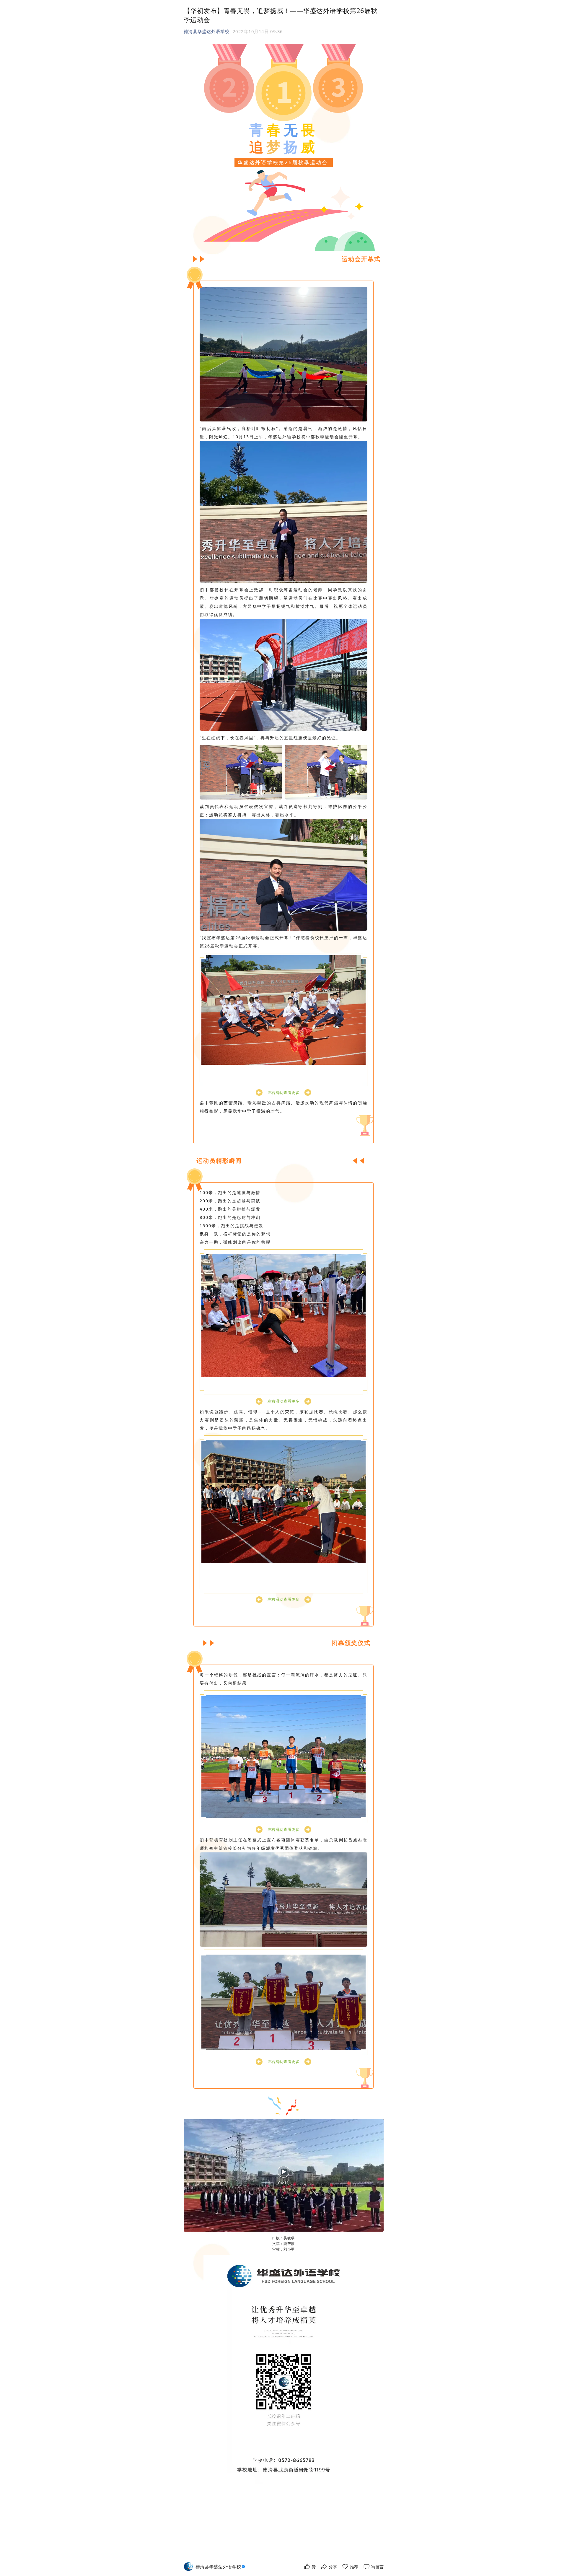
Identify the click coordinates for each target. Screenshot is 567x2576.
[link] (221, 2567)
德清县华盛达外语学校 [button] (207, 31)
